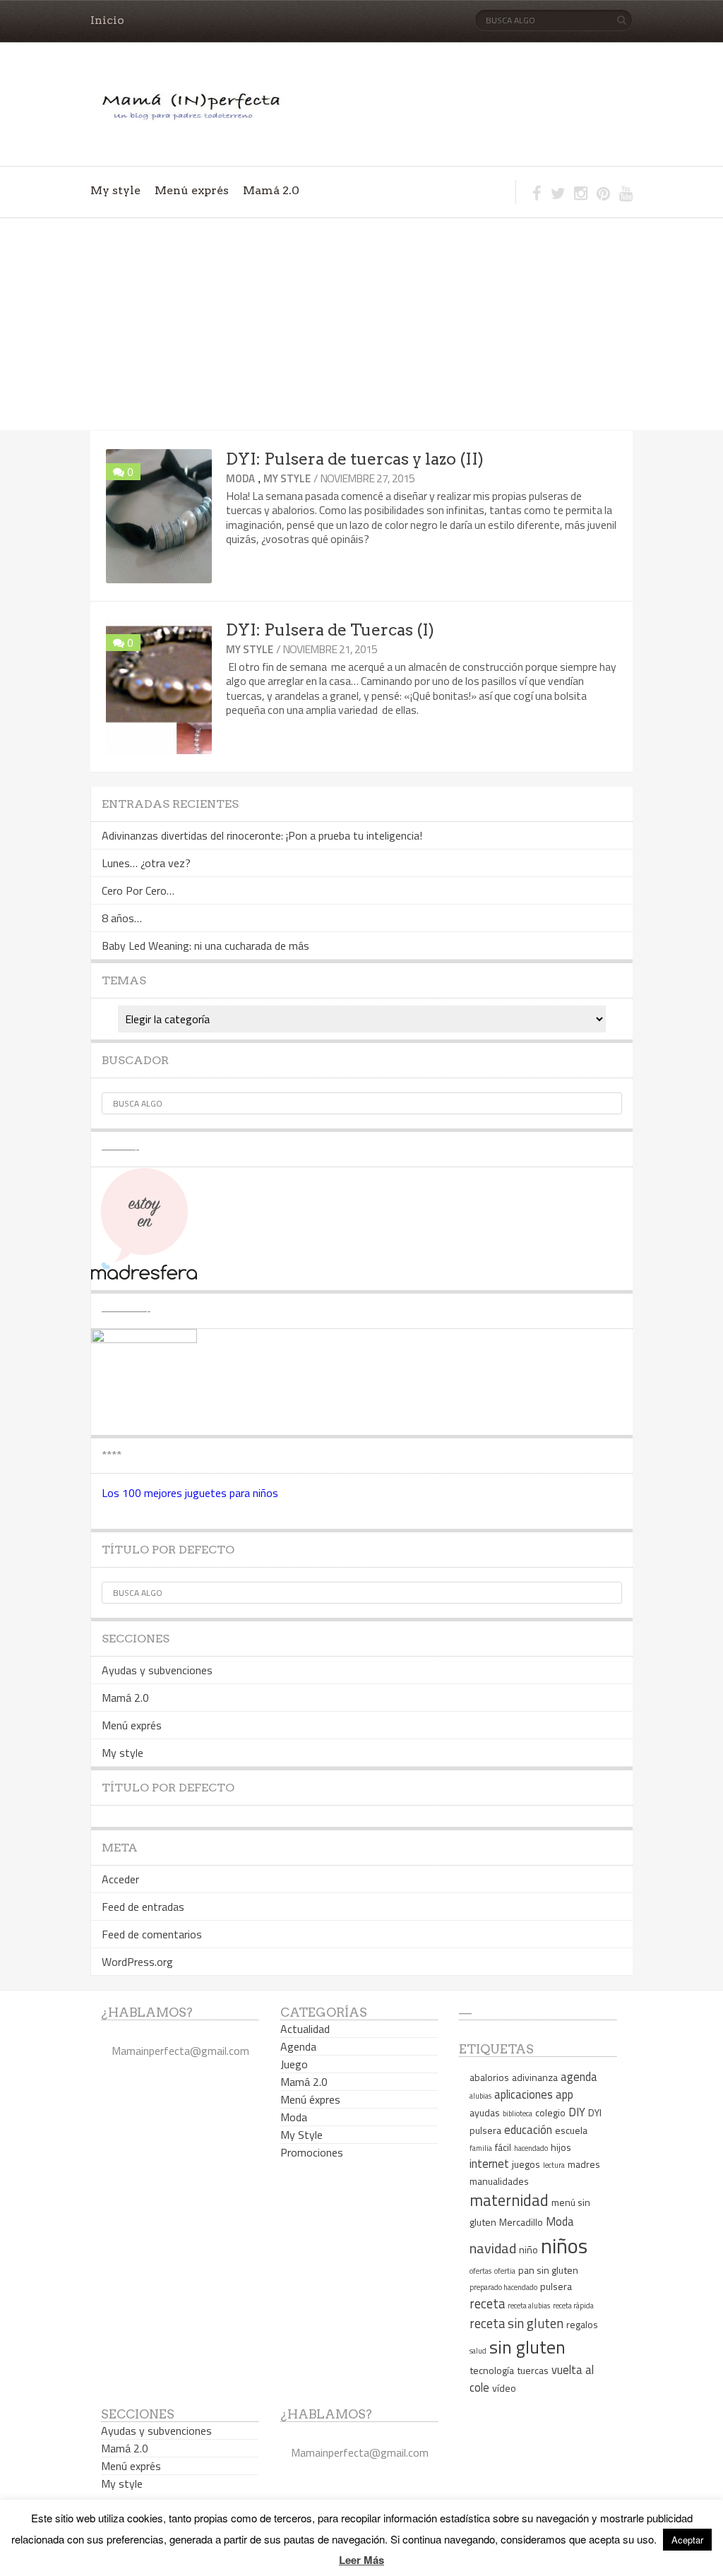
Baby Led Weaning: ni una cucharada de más (205, 946)
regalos (582, 2324)
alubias (480, 2096)
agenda (579, 2076)
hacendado (531, 2148)
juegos (526, 2164)
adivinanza (535, 2077)
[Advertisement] (361, 324)
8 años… (122, 918)
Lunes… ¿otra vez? (146, 863)
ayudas (485, 2112)
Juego (294, 2064)
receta (487, 2303)
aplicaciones (524, 2094)
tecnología (492, 2370)
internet (489, 2163)
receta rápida (573, 2306)
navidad (493, 2248)
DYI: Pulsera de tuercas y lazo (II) (355, 459)
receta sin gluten (516, 2323)
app (564, 2094)
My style (115, 190)
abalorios (489, 2077)
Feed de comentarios (152, 1934)
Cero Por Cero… (138, 890)
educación (528, 2129)
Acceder (120, 1879)
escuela (571, 2130)
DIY (577, 2112)
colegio (550, 2112)
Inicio (107, 20)
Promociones (312, 2152)
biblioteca (518, 2113)
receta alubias (529, 2306)
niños (564, 2246)
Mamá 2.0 (271, 190)
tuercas (533, 2370)
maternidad (509, 2200)
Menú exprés (192, 190)
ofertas (480, 2271)
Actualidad (305, 2029)
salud (478, 2351)
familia (481, 2148)
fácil (503, 2147)
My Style (287, 478)
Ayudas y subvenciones (157, 1670)
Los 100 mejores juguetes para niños (190, 1493)
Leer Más (361, 2560)
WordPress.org (137, 1962)
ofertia (505, 2271)
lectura (554, 2165)
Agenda (298, 2046)
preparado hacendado (503, 2287)
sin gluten (527, 2347)
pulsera (556, 2286)
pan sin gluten (548, 2270)
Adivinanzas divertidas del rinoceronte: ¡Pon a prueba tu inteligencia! (262, 835)
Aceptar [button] (687, 2540)
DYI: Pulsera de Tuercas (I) (330, 630)
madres (584, 2164)
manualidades (499, 2181)
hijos (561, 2147)
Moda (240, 478)
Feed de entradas (143, 1907)
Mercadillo (521, 2222)
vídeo (504, 2388)
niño (528, 2249)
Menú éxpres (310, 2099)
